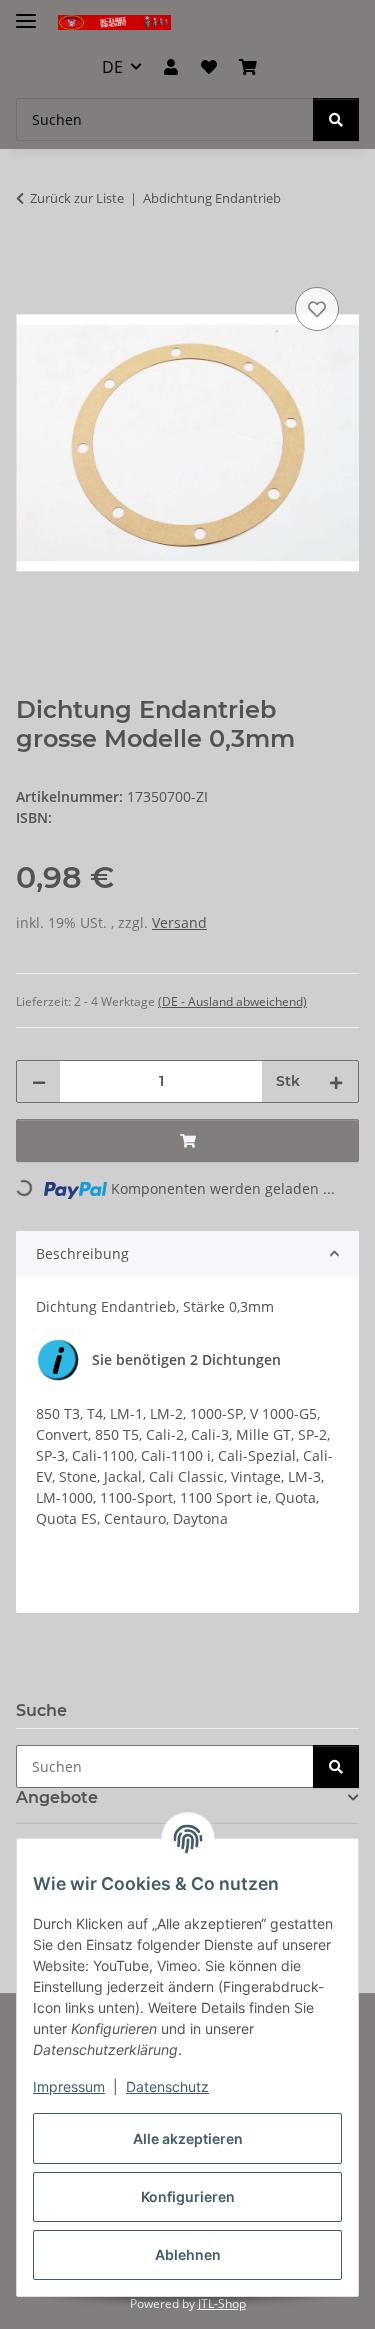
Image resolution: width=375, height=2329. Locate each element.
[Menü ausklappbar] (26, 12)
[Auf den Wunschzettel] (317, 309)
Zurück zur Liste (77, 198)
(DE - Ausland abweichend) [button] (232, 1001)
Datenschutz (167, 2086)
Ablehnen (188, 2254)
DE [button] (112, 67)
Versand (179, 922)
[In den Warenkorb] (32, 260)
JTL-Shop (222, 2303)
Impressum (69, 2086)
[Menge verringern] (39, 1081)
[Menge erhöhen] (336, 1081)
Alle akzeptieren (188, 2138)
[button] (171, 67)
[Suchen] (336, 119)
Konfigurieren (188, 2196)
